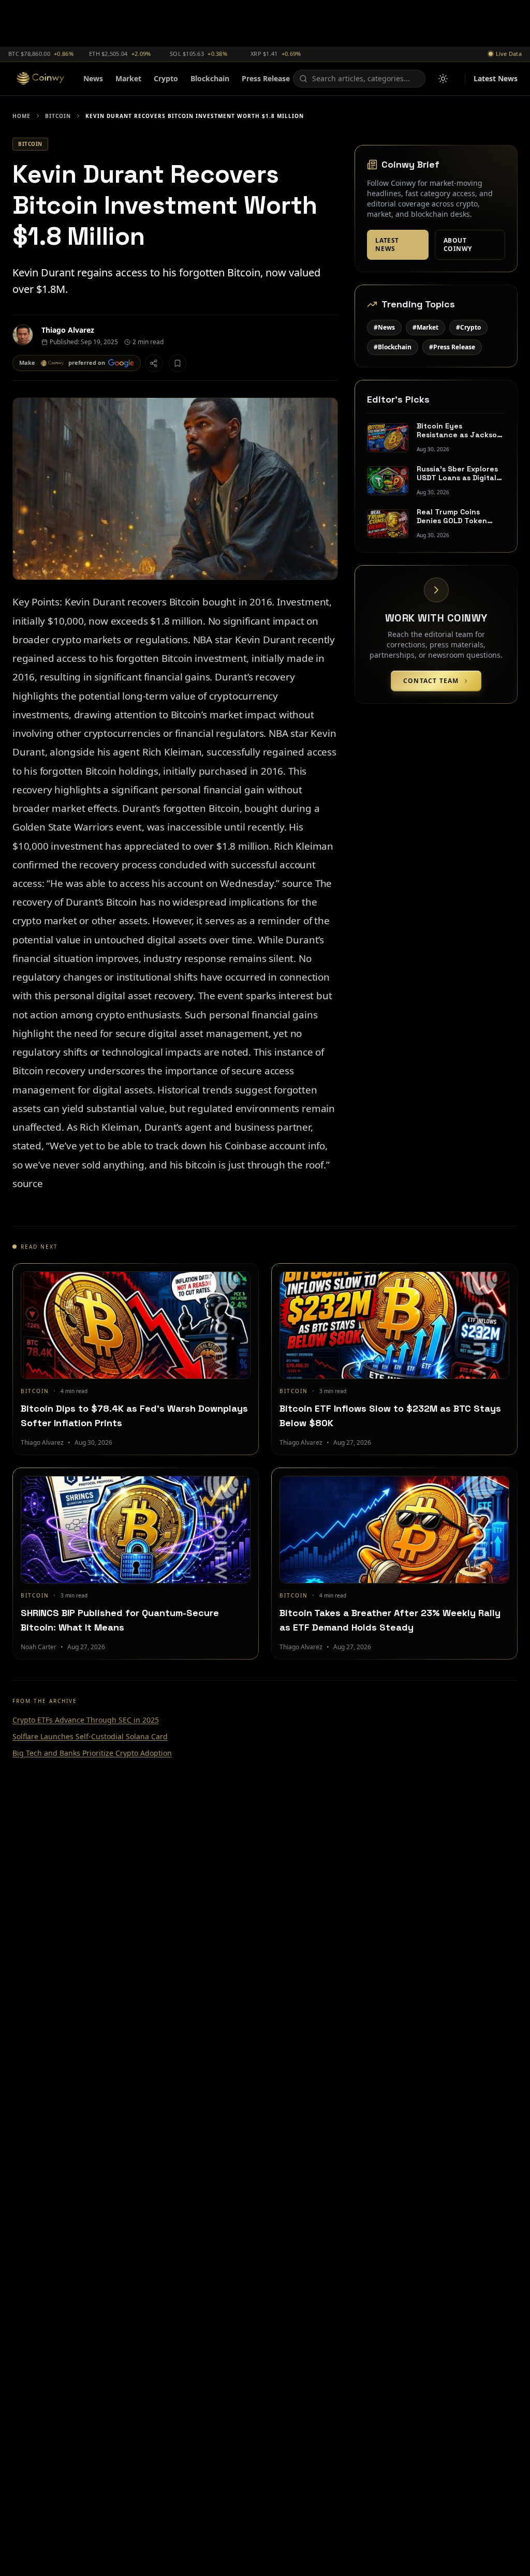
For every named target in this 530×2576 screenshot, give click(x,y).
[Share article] (154, 363)
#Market (425, 327)
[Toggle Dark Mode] (443, 79)
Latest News (496, 78)
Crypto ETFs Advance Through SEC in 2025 (86, 1720)
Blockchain (210, 78)
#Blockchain (393, 347)
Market (128, 78)
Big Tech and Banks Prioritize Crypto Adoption (92, 1753)
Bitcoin (58, 116)
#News (384, 327)
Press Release (266, 78)
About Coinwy (458, 245)
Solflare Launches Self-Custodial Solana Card (90, 1736)
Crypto (166, 78)
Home (21, 116)
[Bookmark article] (178, 363)
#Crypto (468, 327)
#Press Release (452, 347)
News (93, 78)
